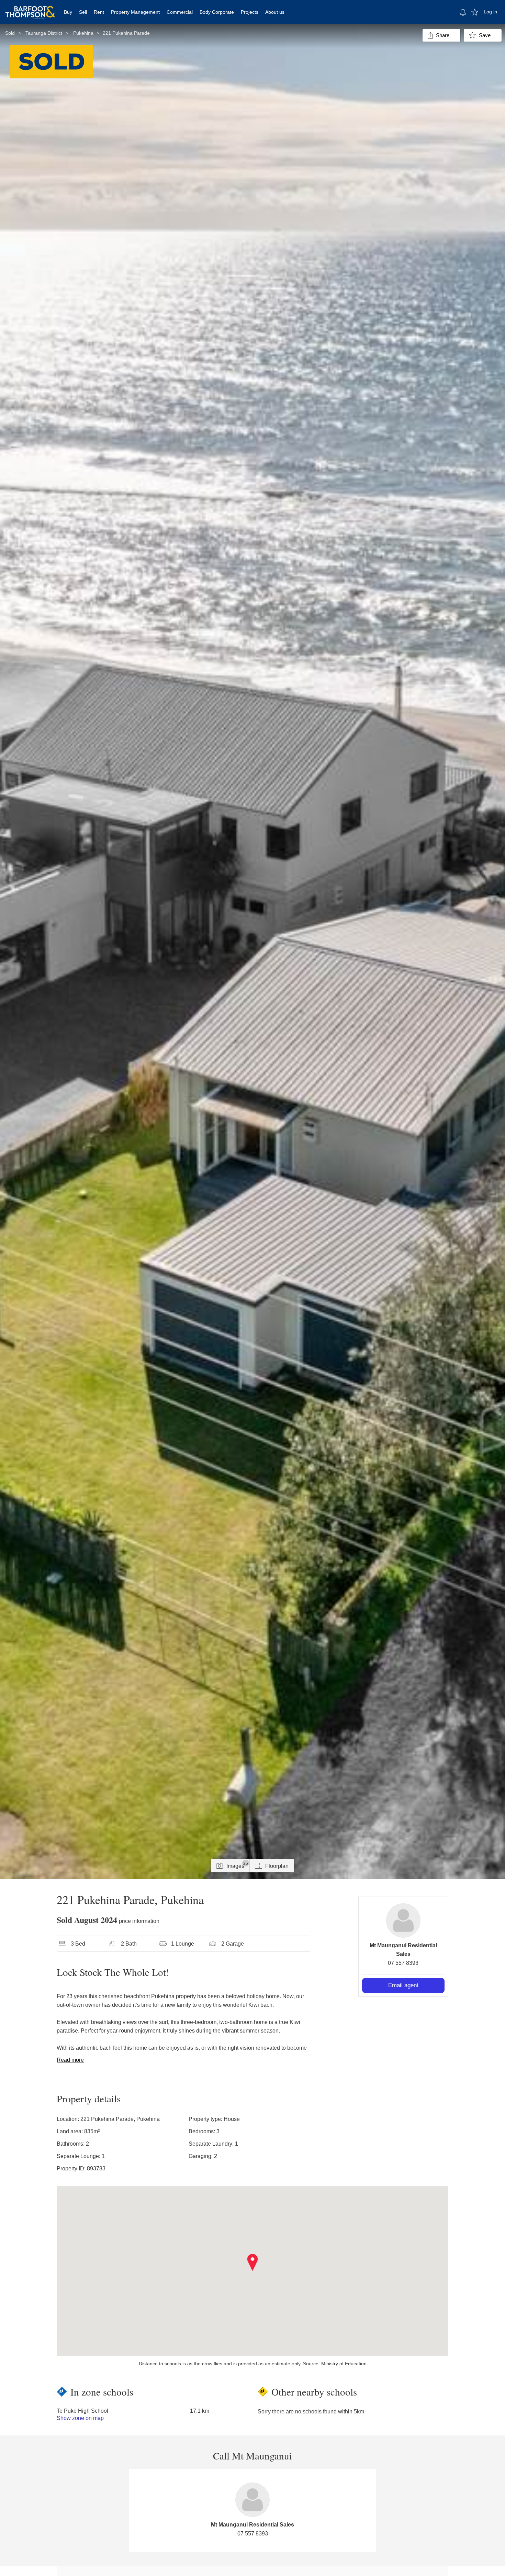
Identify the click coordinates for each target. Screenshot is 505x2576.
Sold (10, 33)
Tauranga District (44, 33)
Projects (250, 12)
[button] (253, 2263)
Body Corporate (217, 12)
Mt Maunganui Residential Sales (252, 2525)
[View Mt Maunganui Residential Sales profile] (403, 1920)
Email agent (403, 1985)
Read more (70, 2060)
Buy (68, 12)
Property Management (135, 12)
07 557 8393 (403, 1963)
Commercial (180, 12)
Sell (83, 12)
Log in (490, 12)
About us (275, 12)
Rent (99, 12)
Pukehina (83, 33)
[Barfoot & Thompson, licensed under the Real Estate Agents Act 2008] (30, 9)
